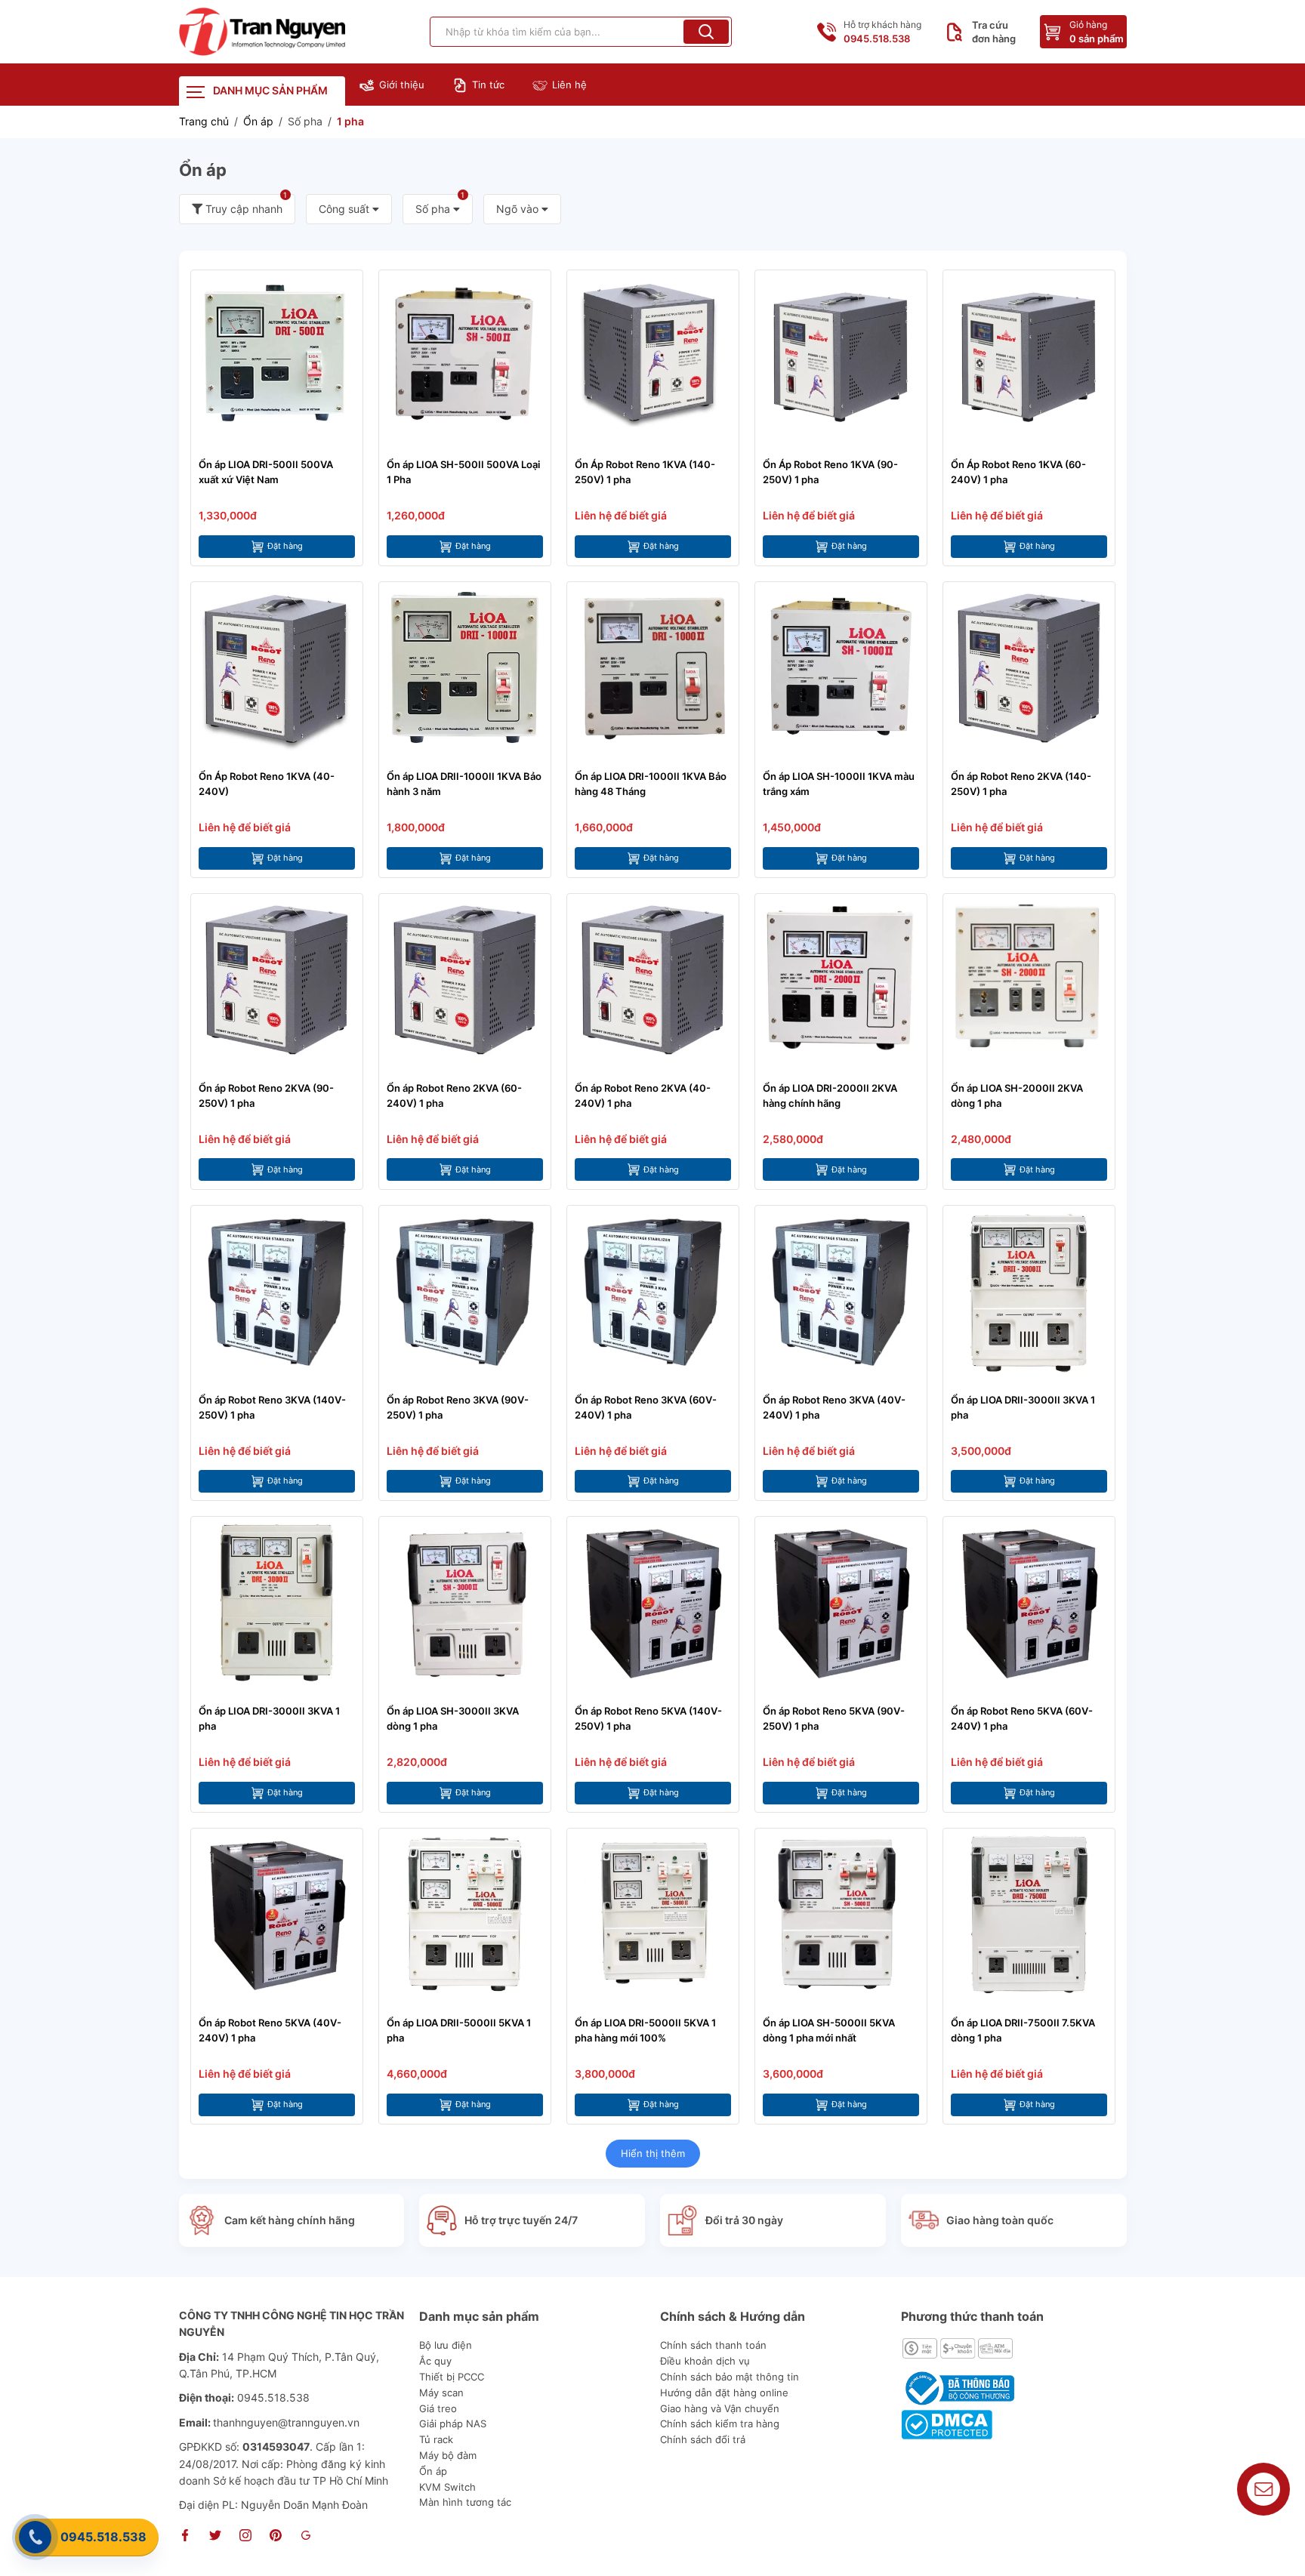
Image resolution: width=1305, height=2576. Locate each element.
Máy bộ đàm (448, 2455)
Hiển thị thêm (653, 2153)
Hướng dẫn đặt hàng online (724, 2393)
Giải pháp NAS (453, 2423)
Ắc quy (435, 2361)
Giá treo (438, 2408)
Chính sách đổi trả (703, 2439)
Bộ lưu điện (446, 2345)
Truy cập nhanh (245, 205)
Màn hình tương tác (465, 2502)
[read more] (262, 32)
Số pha (440, 205)
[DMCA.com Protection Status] (947, 2423)
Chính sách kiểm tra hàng (720, 2423)
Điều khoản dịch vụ (705, 2361)
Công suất (346, 209)
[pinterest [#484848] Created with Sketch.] (276, 2537)
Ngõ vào (519, 209)
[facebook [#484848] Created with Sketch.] (185, 2537)
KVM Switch (447, 2487)
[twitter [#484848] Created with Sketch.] (215, 2537)
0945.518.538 (103, 2537)
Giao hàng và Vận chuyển (720, 2408)
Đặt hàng (285, 546)
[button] (706, 32)
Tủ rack (436, 2439)
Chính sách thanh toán (713, 2345)
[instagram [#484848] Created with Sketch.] (245, 2537)
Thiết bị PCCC (452, 2377)
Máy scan (441, 2393)
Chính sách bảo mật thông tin (730, 2377)
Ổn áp (433, 2471)
